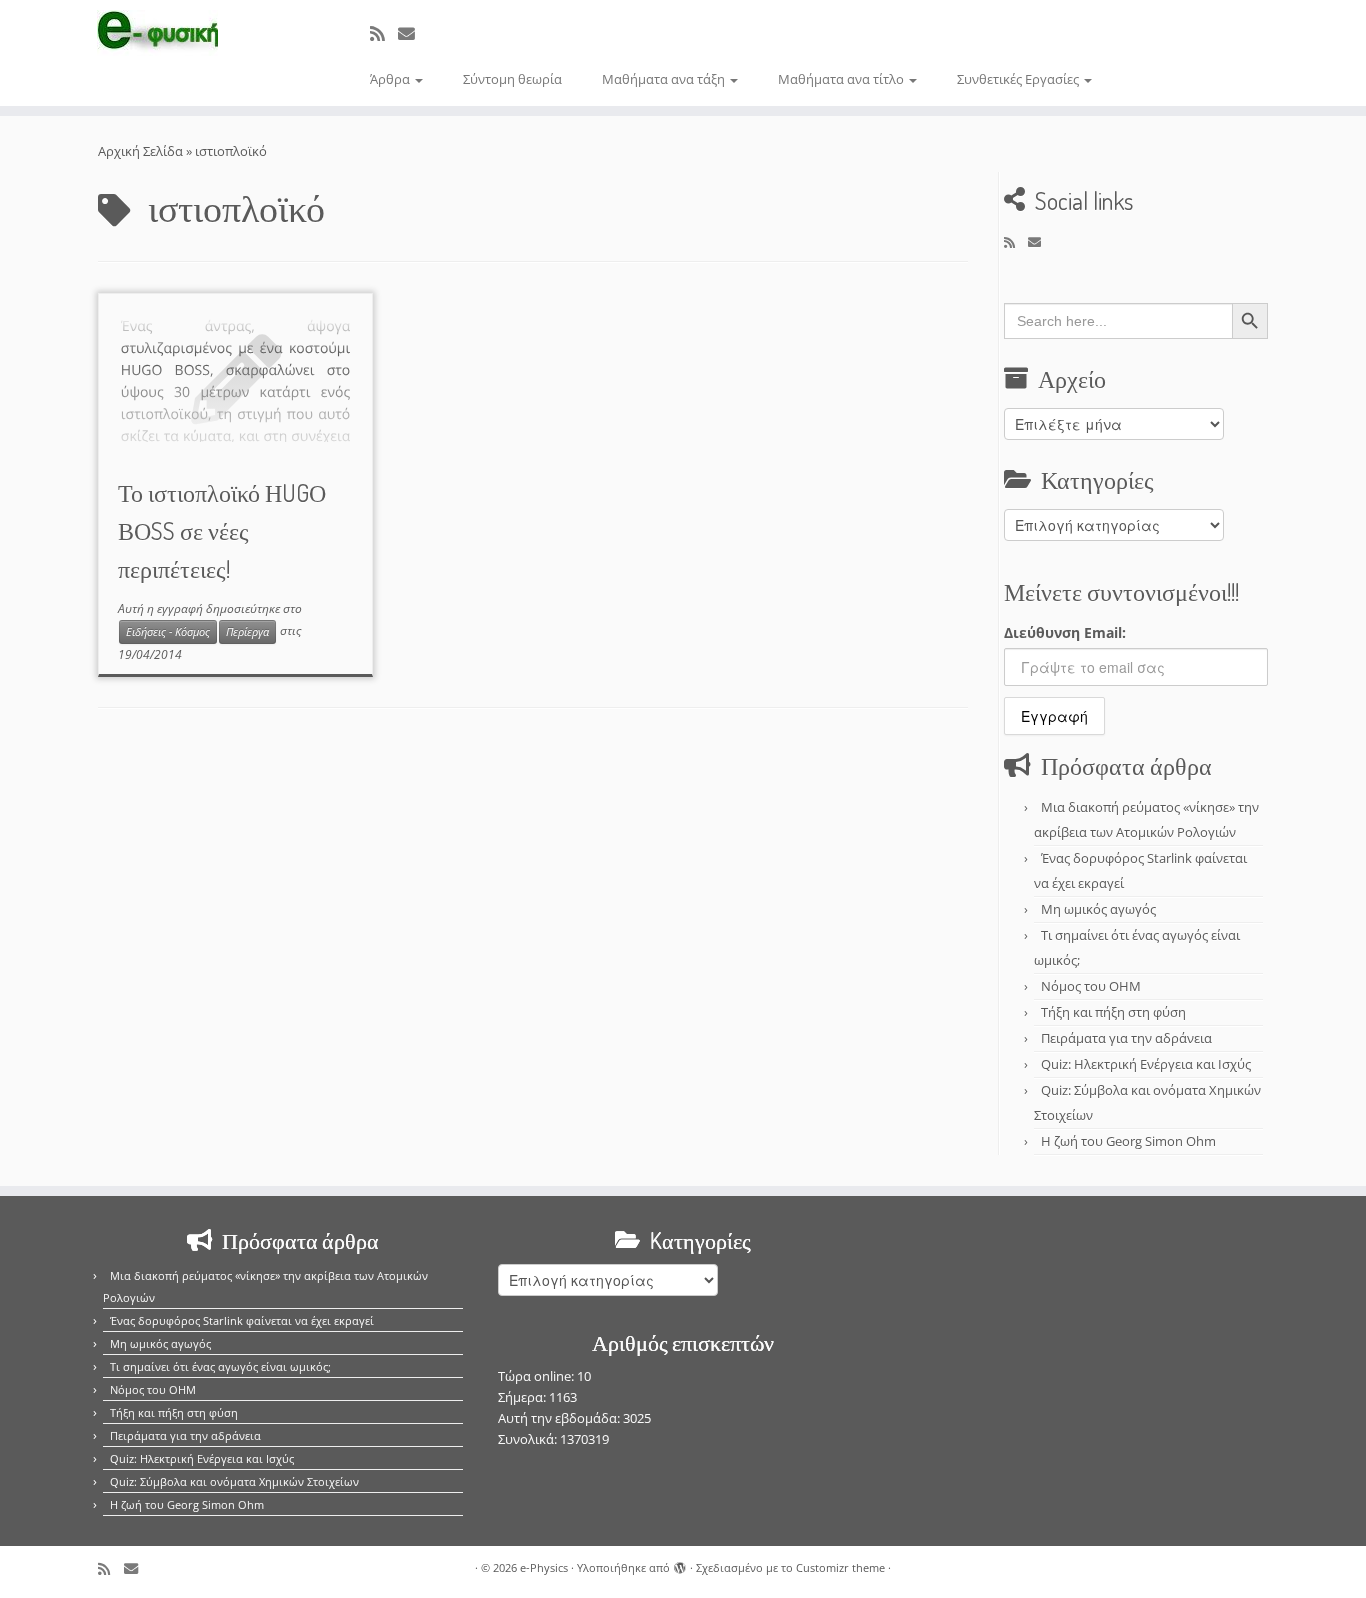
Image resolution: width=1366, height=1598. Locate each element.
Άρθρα (391, 79)
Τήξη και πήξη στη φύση (1113, 1012)
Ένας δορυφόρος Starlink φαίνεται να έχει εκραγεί (242, 1320)
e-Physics (544, 1567)
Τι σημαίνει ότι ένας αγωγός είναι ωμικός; (220, 1366)
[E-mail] (413, 33)
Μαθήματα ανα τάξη (665, 79)
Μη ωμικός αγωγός (1098, 909)
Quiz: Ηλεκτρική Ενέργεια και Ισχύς (1146, 1064)
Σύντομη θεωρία (512, 79)
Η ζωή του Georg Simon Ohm (1128, 1141)
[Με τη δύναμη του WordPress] (680, 1564)
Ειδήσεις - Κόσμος (168, 632)
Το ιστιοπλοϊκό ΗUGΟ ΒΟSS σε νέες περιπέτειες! (222, 530)
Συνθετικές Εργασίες (1019, 79)
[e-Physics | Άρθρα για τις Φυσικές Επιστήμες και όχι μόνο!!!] (157, 33)
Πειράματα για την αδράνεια (1126, 1038)
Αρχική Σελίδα (142, 151)
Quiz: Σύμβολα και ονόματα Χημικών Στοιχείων (234, 1481)
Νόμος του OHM (1091, 986)
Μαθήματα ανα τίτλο (842, 79)
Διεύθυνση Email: (1065, 632)
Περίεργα (247, 632)
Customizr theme (840, 1567)
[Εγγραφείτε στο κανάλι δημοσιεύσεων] (384, 33)
